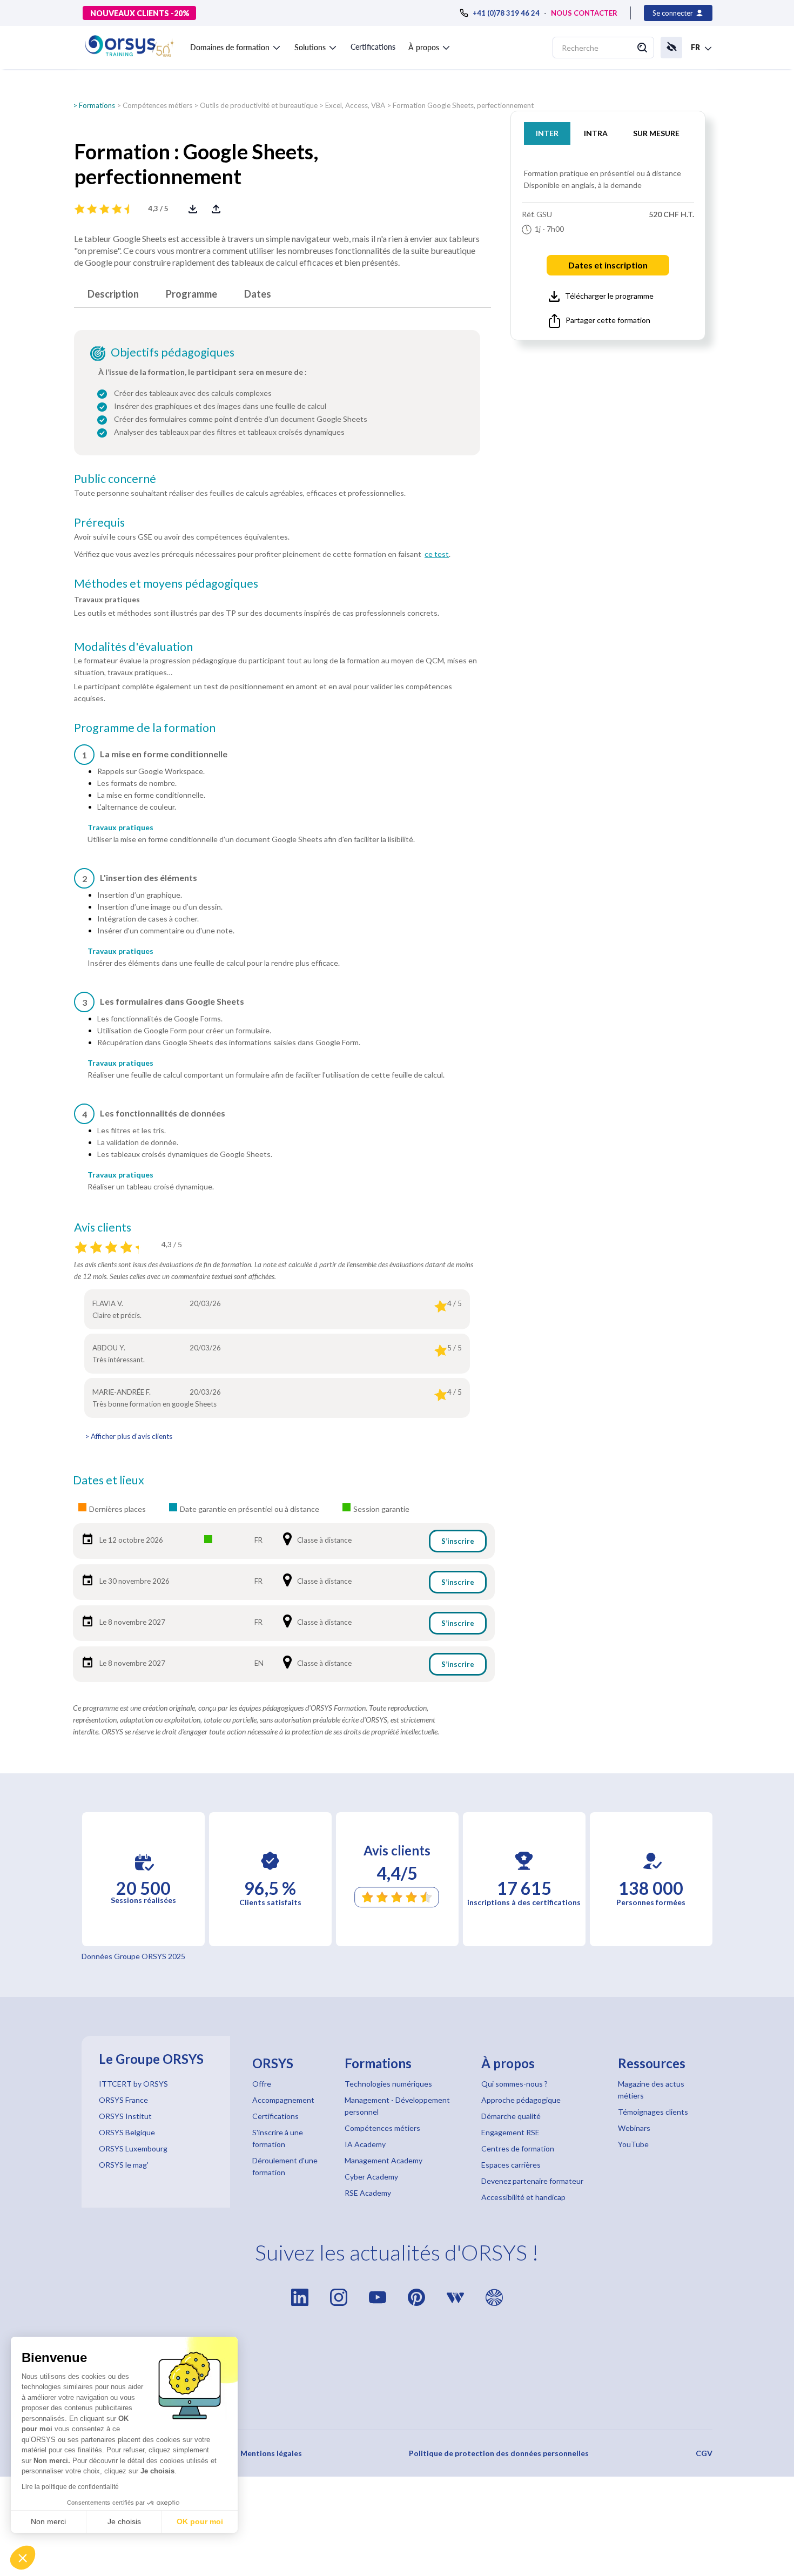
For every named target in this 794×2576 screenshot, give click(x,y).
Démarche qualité (511, 2116)
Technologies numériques (388, 2084)
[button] (236, 45)
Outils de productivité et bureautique (259, 105)
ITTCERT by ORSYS (133, 2084)
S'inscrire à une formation (278, 2138)
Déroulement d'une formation (285, 2166)
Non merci (48, 2521)
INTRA (596, 133)
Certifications (373, 47)
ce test (437, 554)
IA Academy (365, 2144)
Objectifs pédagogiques (173, 352)
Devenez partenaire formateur (532, 2181)
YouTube (633, 2144)
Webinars (634, 2128)
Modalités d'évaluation (133, 647)
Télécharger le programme (609, 296)
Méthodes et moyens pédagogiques (166, 583)
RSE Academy (368, 2193)
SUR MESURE (656, 133)
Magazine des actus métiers (651, 2090)
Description (113, 294)
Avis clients (103, 1227)
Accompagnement (283, 2100)
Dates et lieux (109, 1480)
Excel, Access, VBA (355, 105)
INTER (547, 133)
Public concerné (115, 479)
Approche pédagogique (521, 2100)
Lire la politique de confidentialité (70, 2487)
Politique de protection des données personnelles (499, 2453)
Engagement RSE (510, 2132)
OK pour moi (200, 2521)
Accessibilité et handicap (523, 2197)
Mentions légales (271, 2453)
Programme (191, 294)
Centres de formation (518, 2148)
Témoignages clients (653, 2112)
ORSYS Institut (125, 2116)
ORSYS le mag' (124, 2165)
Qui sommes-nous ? (514, 2084)
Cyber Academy (371, 2177)
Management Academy (383, 2160)
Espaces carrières (511, 2165)
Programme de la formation (145, 728)
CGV (704, 2453)
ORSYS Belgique (127, 2132)
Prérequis (99, 522)
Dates (258, 294)
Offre (262, 2084)
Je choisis (124, 2521)
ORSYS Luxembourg (133, 2148)
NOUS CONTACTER (584, 13)
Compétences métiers (157, 105)
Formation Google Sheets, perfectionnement (463, 105)
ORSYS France (123, 2100)
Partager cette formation (608, 320)
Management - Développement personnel (397, 2106)
